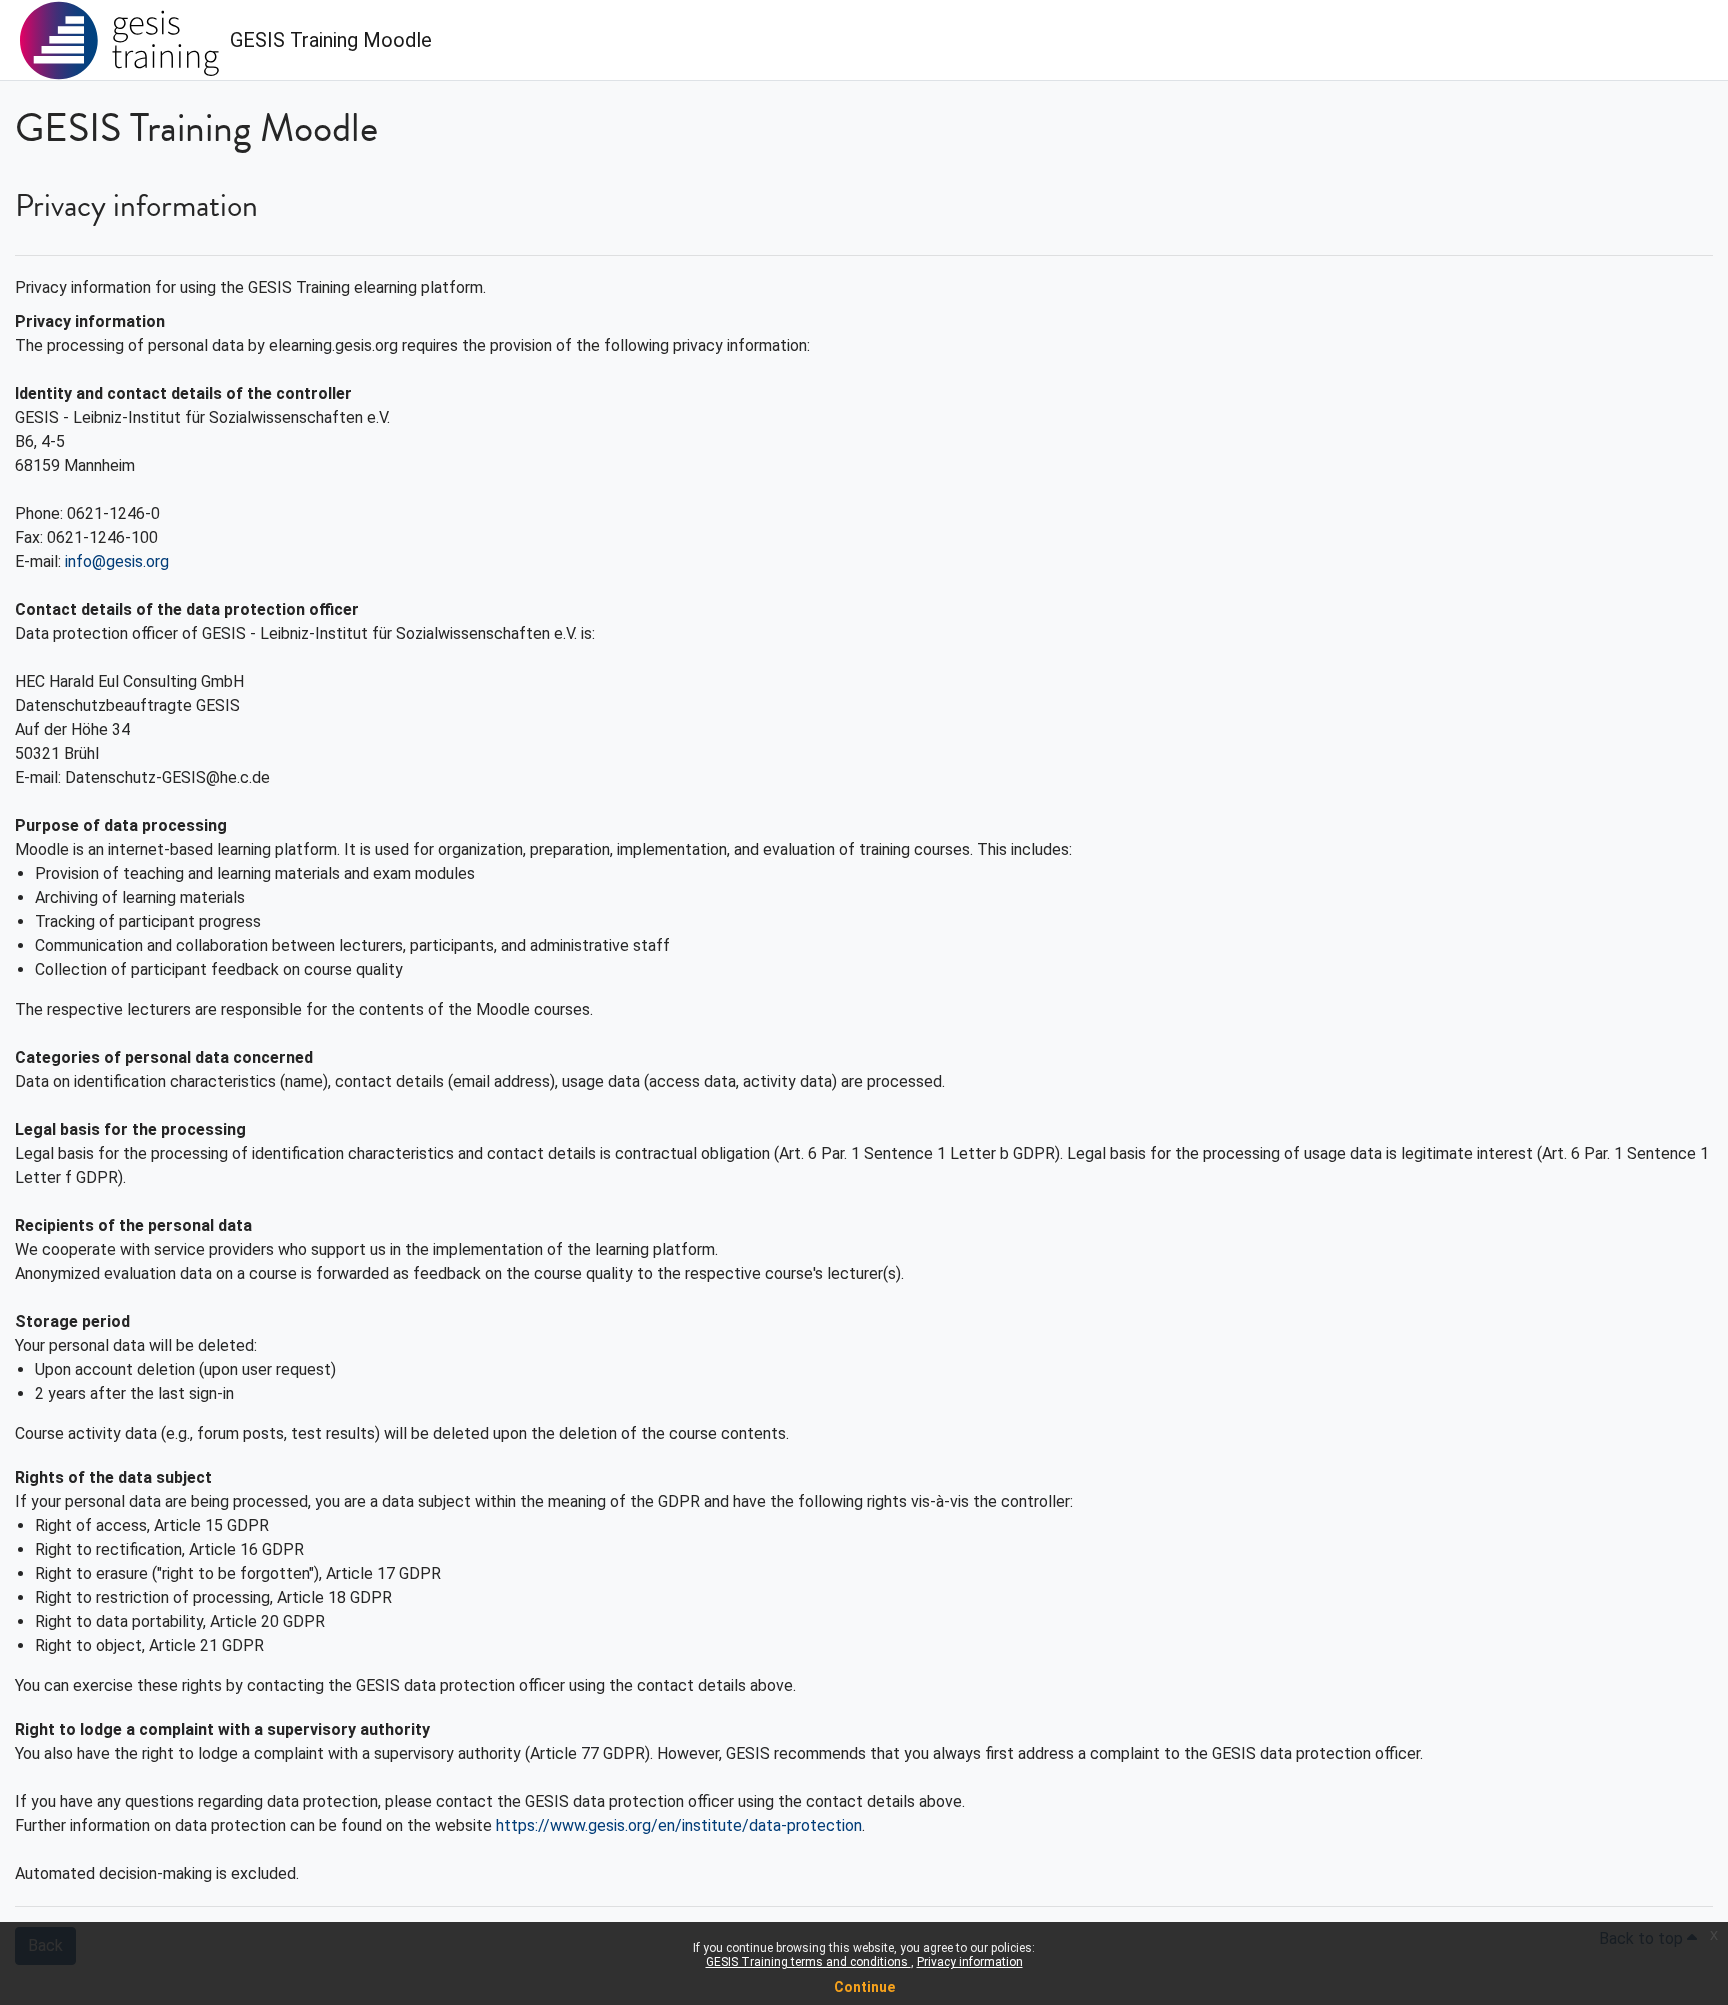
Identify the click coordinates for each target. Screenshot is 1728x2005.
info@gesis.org (117, 561)
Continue (864, 1987)
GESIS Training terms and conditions (808, 1962)
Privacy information (970, 1962)
